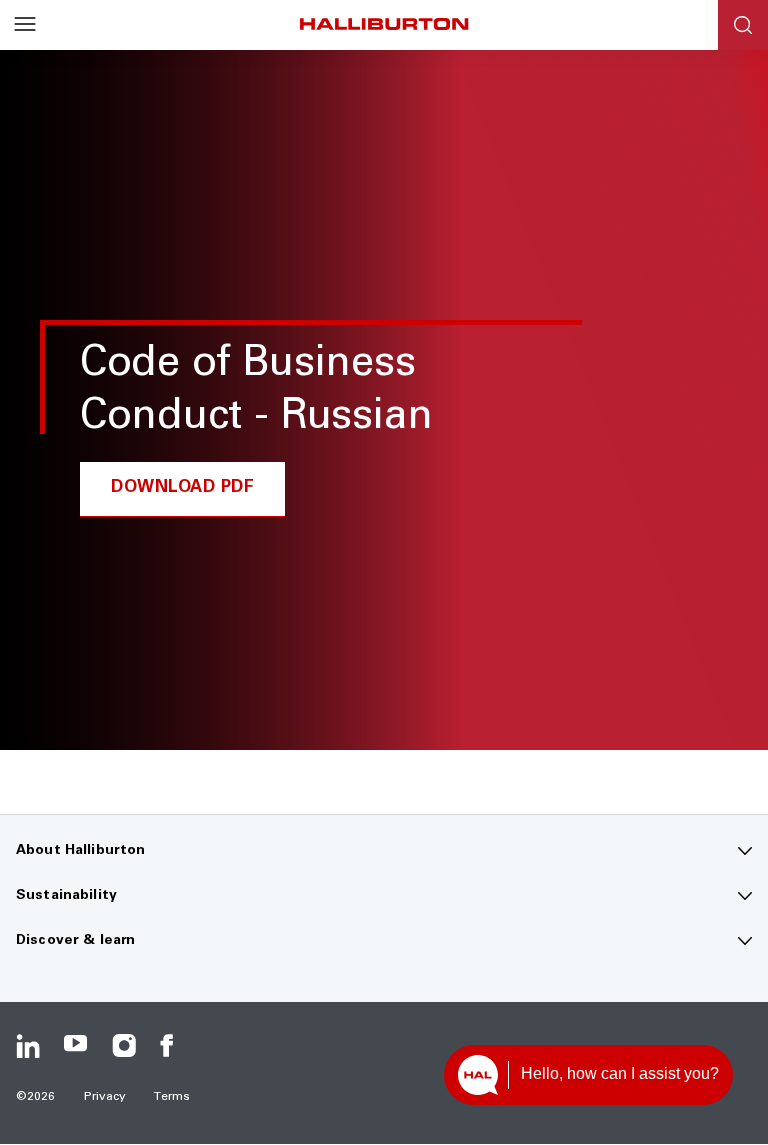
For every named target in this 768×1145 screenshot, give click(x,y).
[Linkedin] (28, 1046)
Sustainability (66, 896)
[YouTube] (76, 1046)
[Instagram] (124, 1046)
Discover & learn (75, 941)
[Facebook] (172, 1046)
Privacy (105, 1097)
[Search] (743, 25)
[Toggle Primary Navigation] (25, 25)
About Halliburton (80, 851)
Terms (172, 1097)
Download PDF (182, 488)
